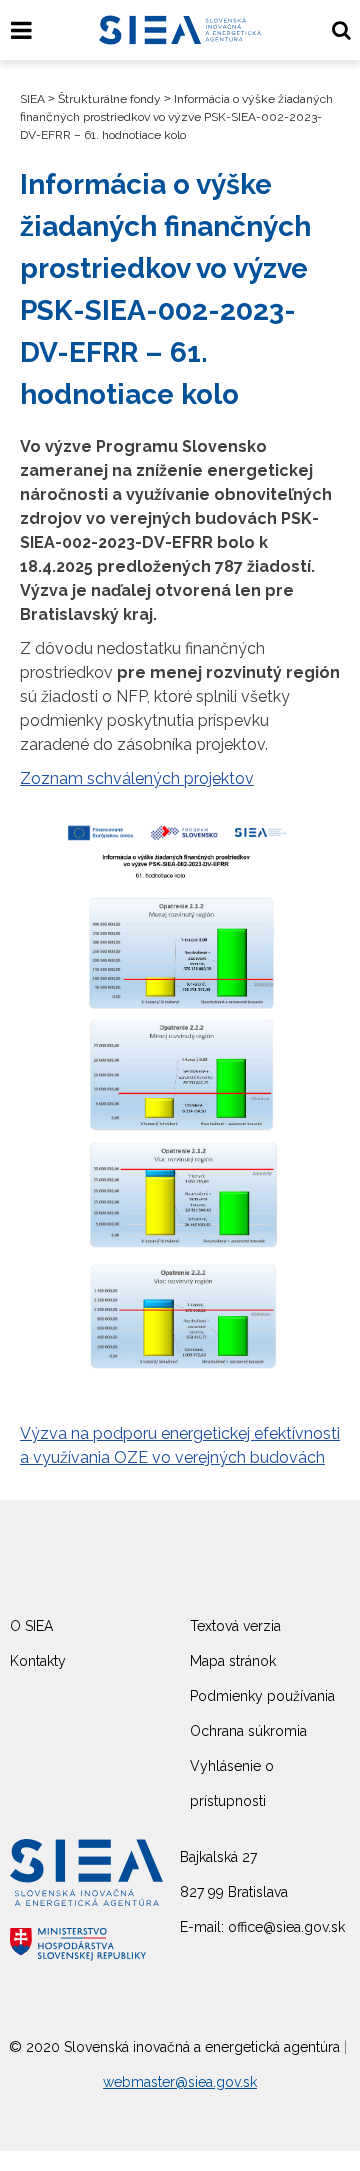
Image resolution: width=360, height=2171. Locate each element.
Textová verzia (235, 1626)
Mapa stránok (233, 1661)
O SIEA (31, 1626)
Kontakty (38, 1661)
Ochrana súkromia (248, 1731)
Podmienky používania (262, 1696)
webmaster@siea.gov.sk (180, 2082)
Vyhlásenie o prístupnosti (232, 1783)
